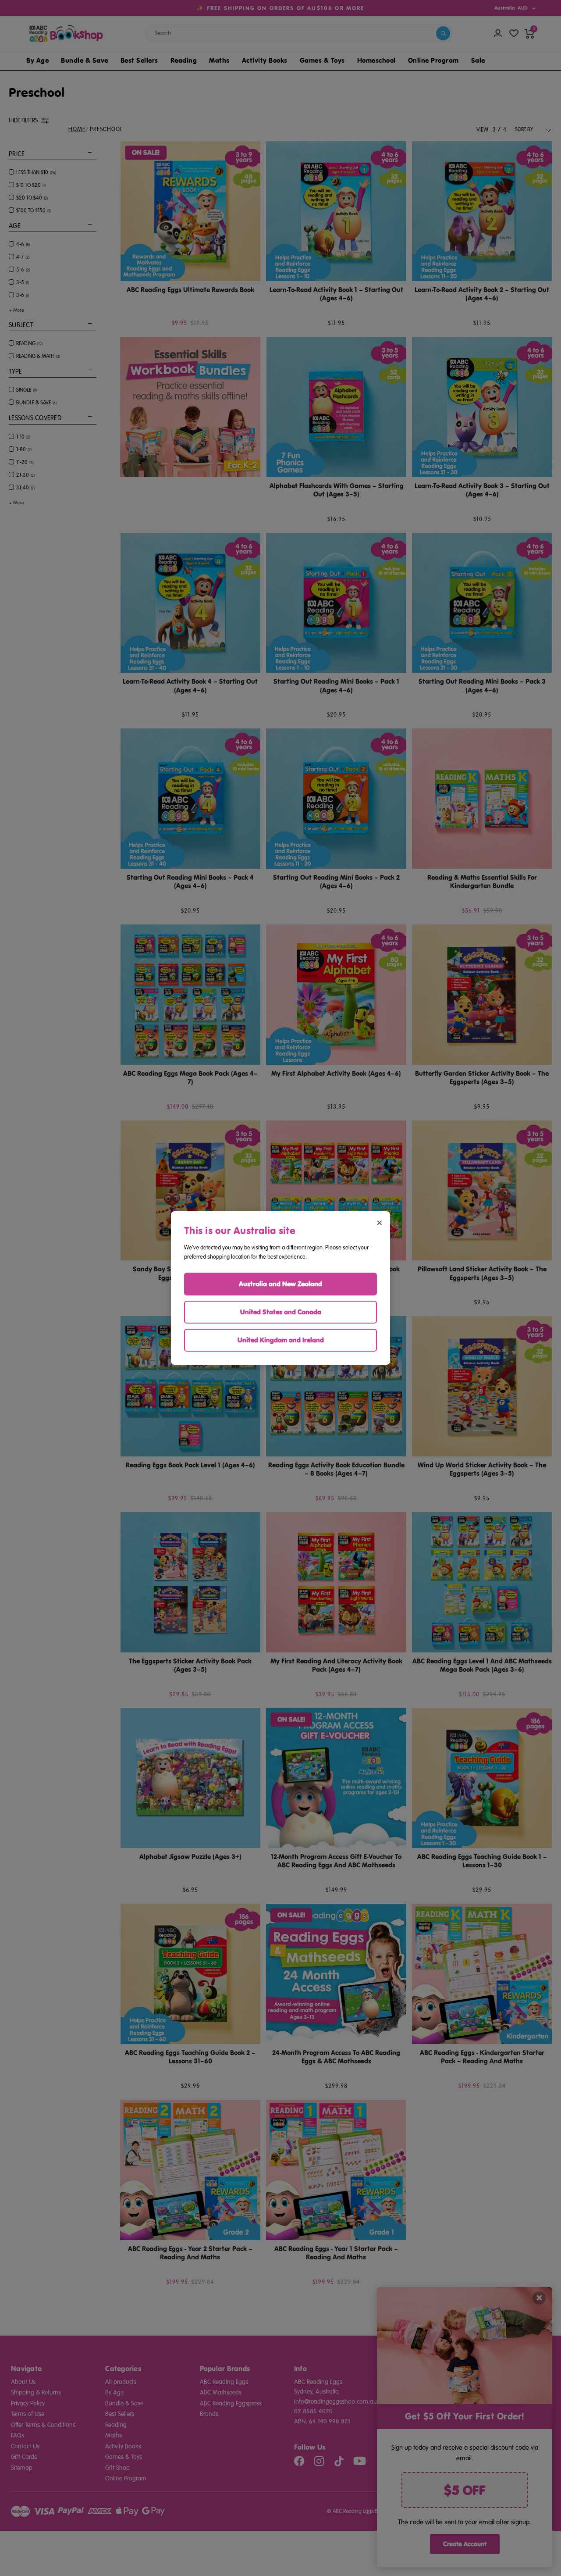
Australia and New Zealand (280, 1284)
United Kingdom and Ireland (281, 1340)
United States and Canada (281, 1312)
